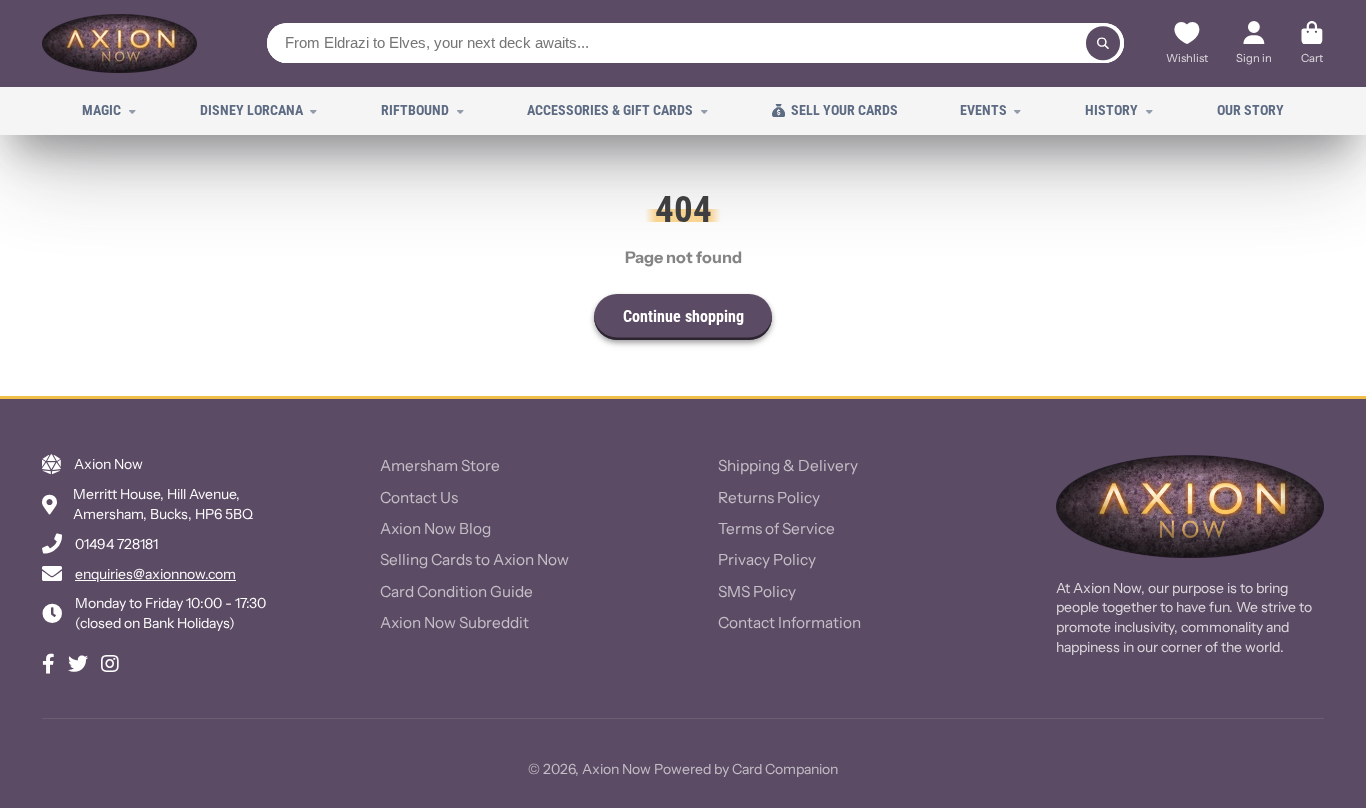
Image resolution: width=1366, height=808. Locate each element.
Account (1254, 44)
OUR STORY (1250, 110)
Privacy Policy (767, 559)
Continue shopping (683, 316)
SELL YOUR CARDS (844, 110)
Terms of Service (776, 528)
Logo (119, 43)
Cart (1312, 44)
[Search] (1103, 43)
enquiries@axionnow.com (155, 574)
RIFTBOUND (415, 110)
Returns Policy (769, 497)
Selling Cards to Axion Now (474, 559)
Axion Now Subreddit (454, 622)
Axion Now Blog (435, 528)
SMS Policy (757, 591)
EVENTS (983, 110)
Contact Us (419, 497)
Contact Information (789, 622)
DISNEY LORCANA (251, 110)
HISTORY (1111, 110)
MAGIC (101, 110)
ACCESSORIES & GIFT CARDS (610, 110)
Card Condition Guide (456, 591)
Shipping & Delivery (788, 465)
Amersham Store (440, 465)
